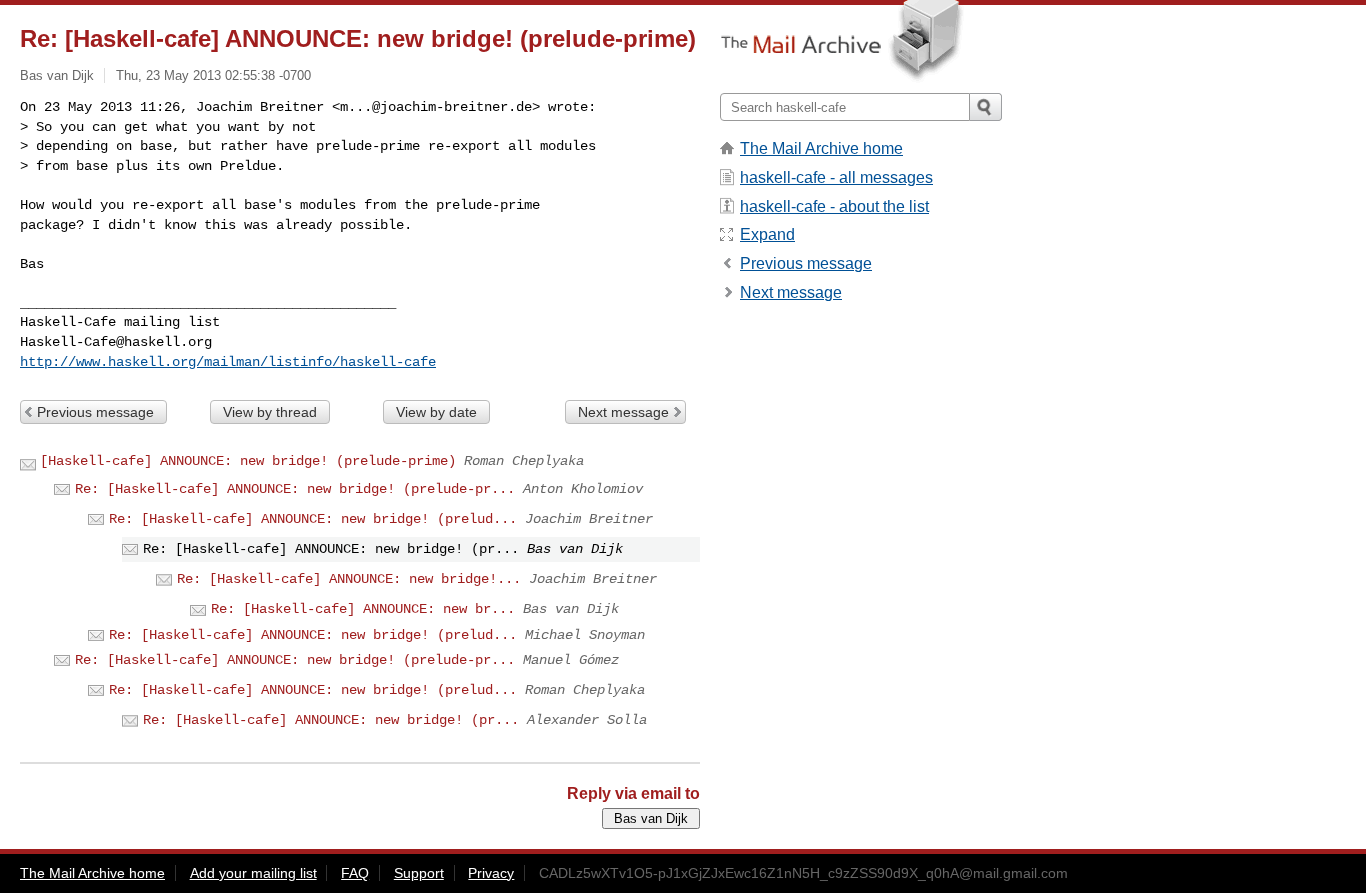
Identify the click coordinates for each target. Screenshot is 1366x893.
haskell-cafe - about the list (834, 206)
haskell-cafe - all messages (836, 177)
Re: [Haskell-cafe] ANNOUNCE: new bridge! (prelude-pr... (295, 489)
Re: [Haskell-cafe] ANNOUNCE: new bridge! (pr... (331, 720)
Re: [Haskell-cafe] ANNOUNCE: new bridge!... (349, 579)
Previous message (95, 412)
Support (419, 873)
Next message (623, 412)
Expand (767, 234)
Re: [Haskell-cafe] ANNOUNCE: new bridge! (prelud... (313, 519)
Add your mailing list (253, 873)
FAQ (355, 873)
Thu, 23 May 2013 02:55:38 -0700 (213, 75)
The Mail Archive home (821, 148)
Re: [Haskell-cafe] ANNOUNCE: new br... (363, 609)
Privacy (491, 873)
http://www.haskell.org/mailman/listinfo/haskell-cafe (228, 362)
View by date (436, 412)
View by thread (270, 412)
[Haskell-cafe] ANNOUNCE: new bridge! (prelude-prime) (248, 461)
